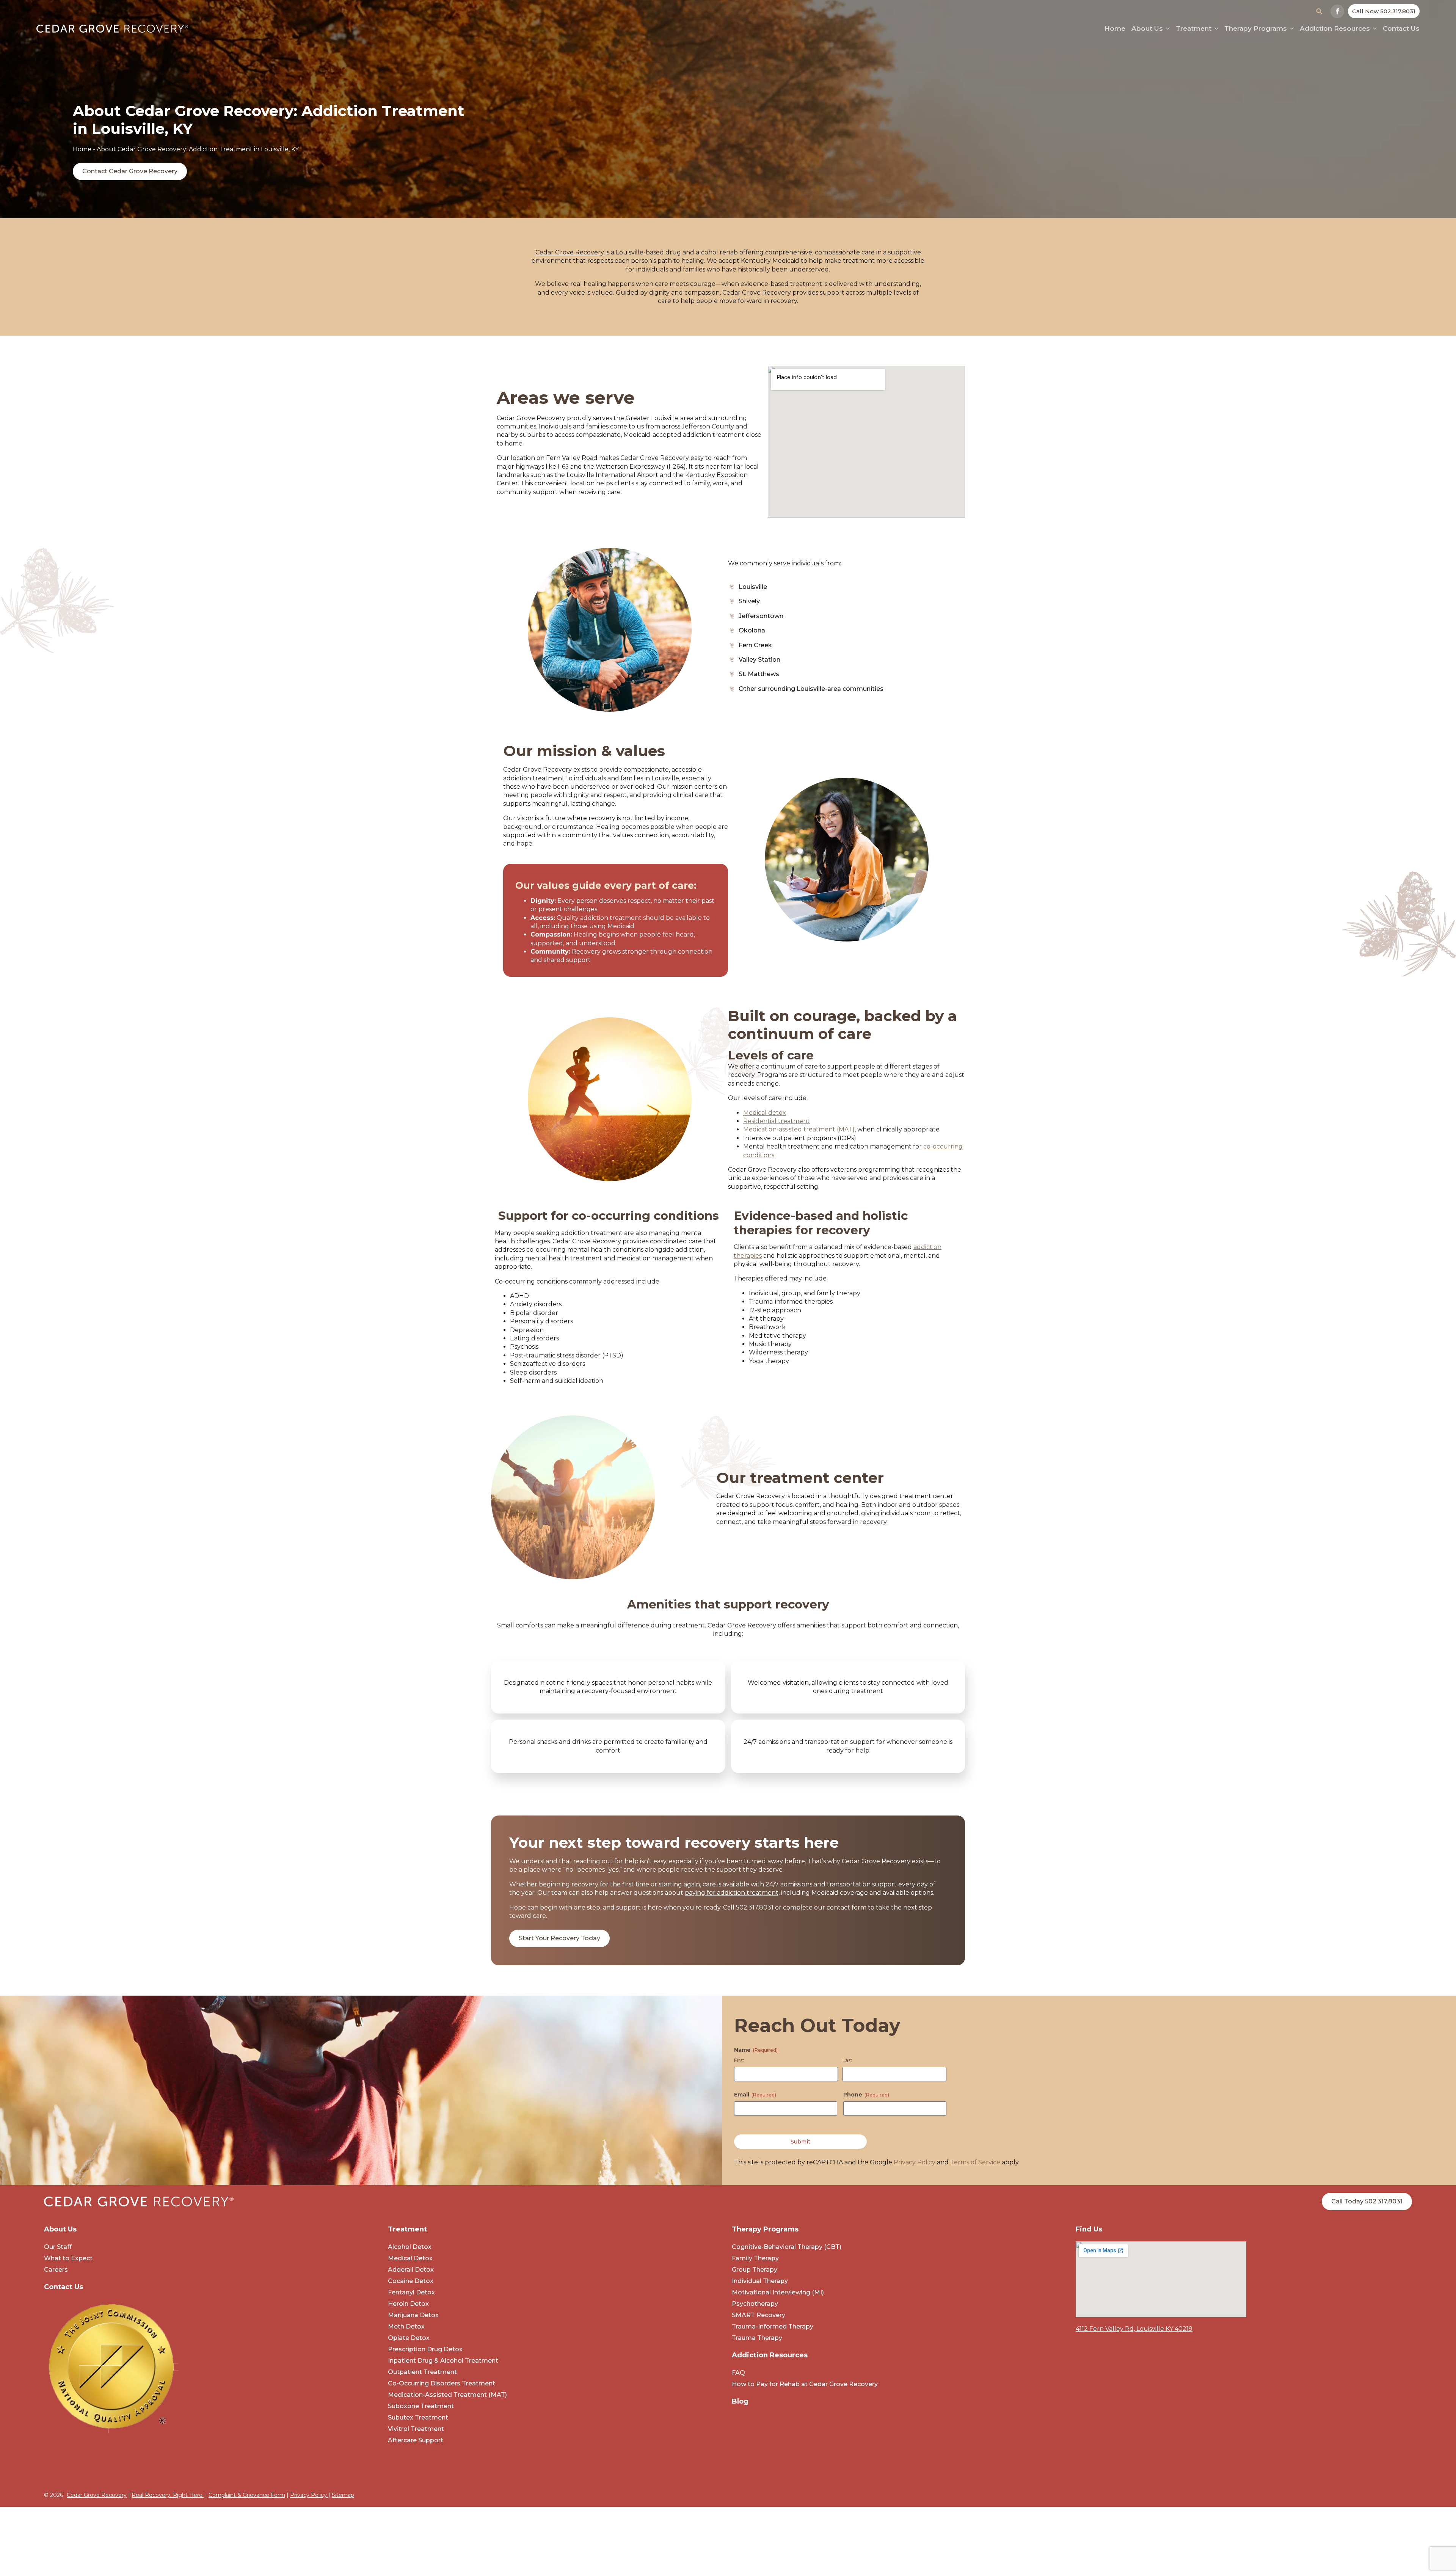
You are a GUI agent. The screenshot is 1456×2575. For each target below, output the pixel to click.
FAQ (738, 2373)
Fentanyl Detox (411, 2292)
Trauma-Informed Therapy (773, 2326)
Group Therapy (755, 2270)
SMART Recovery (759, 2315)
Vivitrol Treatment (416, 2429)
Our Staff (58, 2247)
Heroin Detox (408, 2304)
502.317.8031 (755, 1907)
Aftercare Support (416, 2440)
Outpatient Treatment (422, 2372)
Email (755, 2095)
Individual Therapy (760, 2281)
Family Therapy (755, 2258)
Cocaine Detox (411, 2281)
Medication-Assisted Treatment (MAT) (447, 2395)
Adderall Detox (411, 2270)
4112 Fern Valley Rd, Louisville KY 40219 (1134, 2329)
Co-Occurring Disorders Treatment (442, 2383)
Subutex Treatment (418, 2417)
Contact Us (1401, 29)
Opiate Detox (409, 2338)
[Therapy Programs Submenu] (1290, 29)
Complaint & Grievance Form (247, 2495)
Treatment (1194, 29)
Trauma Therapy (757, 2338)
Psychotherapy (755, 2304)
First (739, 2060)
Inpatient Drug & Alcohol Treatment (443, 2361)
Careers (56, 2270)
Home (82, 149)
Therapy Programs (1256, 29)
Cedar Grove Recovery (97, 2495)
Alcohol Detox (410, 2247)
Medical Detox (410, 2258)
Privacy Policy (915, 2162)
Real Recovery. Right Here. (168, 2495)
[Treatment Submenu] (1215, 29)
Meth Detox (406, 2326)
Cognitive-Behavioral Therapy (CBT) (787, 2247)
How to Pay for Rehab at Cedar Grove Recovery (805, 2384)
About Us (1147, 29)
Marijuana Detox (413, 2315)
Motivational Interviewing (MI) (778, 2292)
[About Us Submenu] (1166, 29)
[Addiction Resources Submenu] (1373, 29)
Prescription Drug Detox (425, 2349)
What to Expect (68, 2258)
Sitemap (343, 2495)
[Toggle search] (1319, 11)
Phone (866, 2095)
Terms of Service (975, 2162)
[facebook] (1337, 11)
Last (847, 2060)
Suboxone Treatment (421, 2406)
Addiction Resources (1335, 29)
